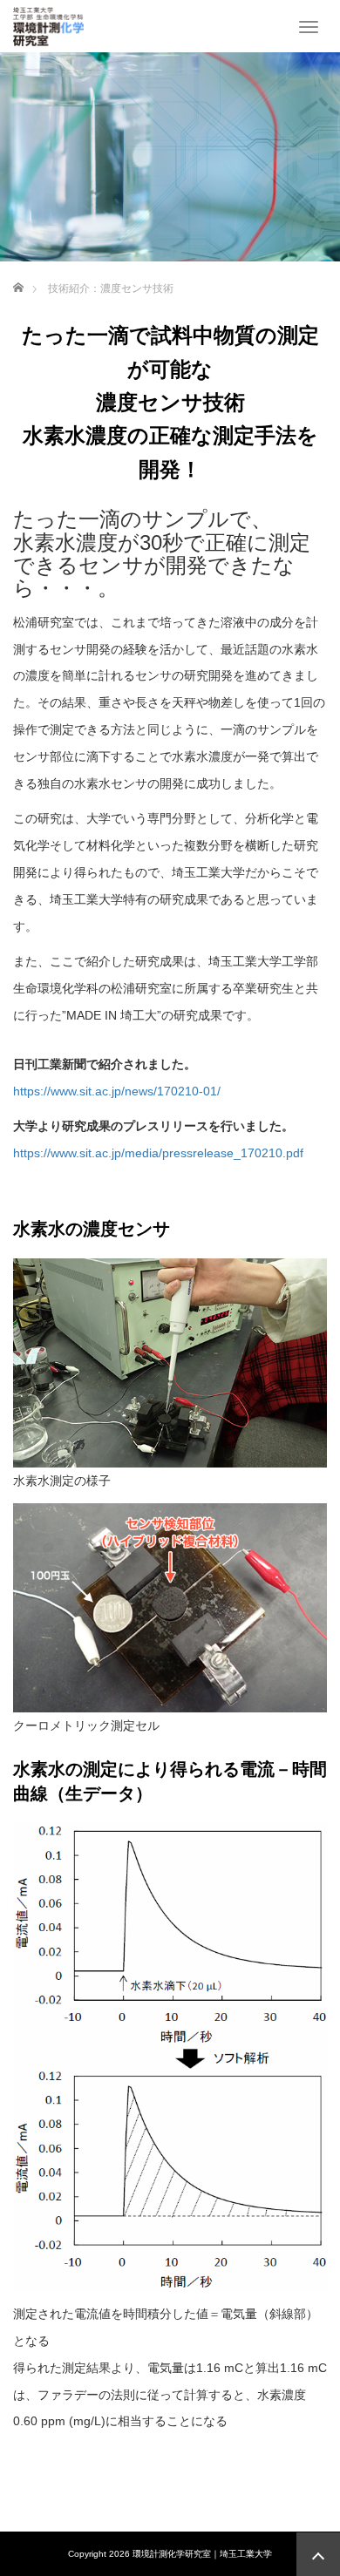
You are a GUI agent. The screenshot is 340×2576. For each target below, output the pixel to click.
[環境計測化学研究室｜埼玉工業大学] (48, 24)
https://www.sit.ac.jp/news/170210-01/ (117, 1091)
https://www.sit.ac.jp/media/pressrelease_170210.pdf (158, 1153)
